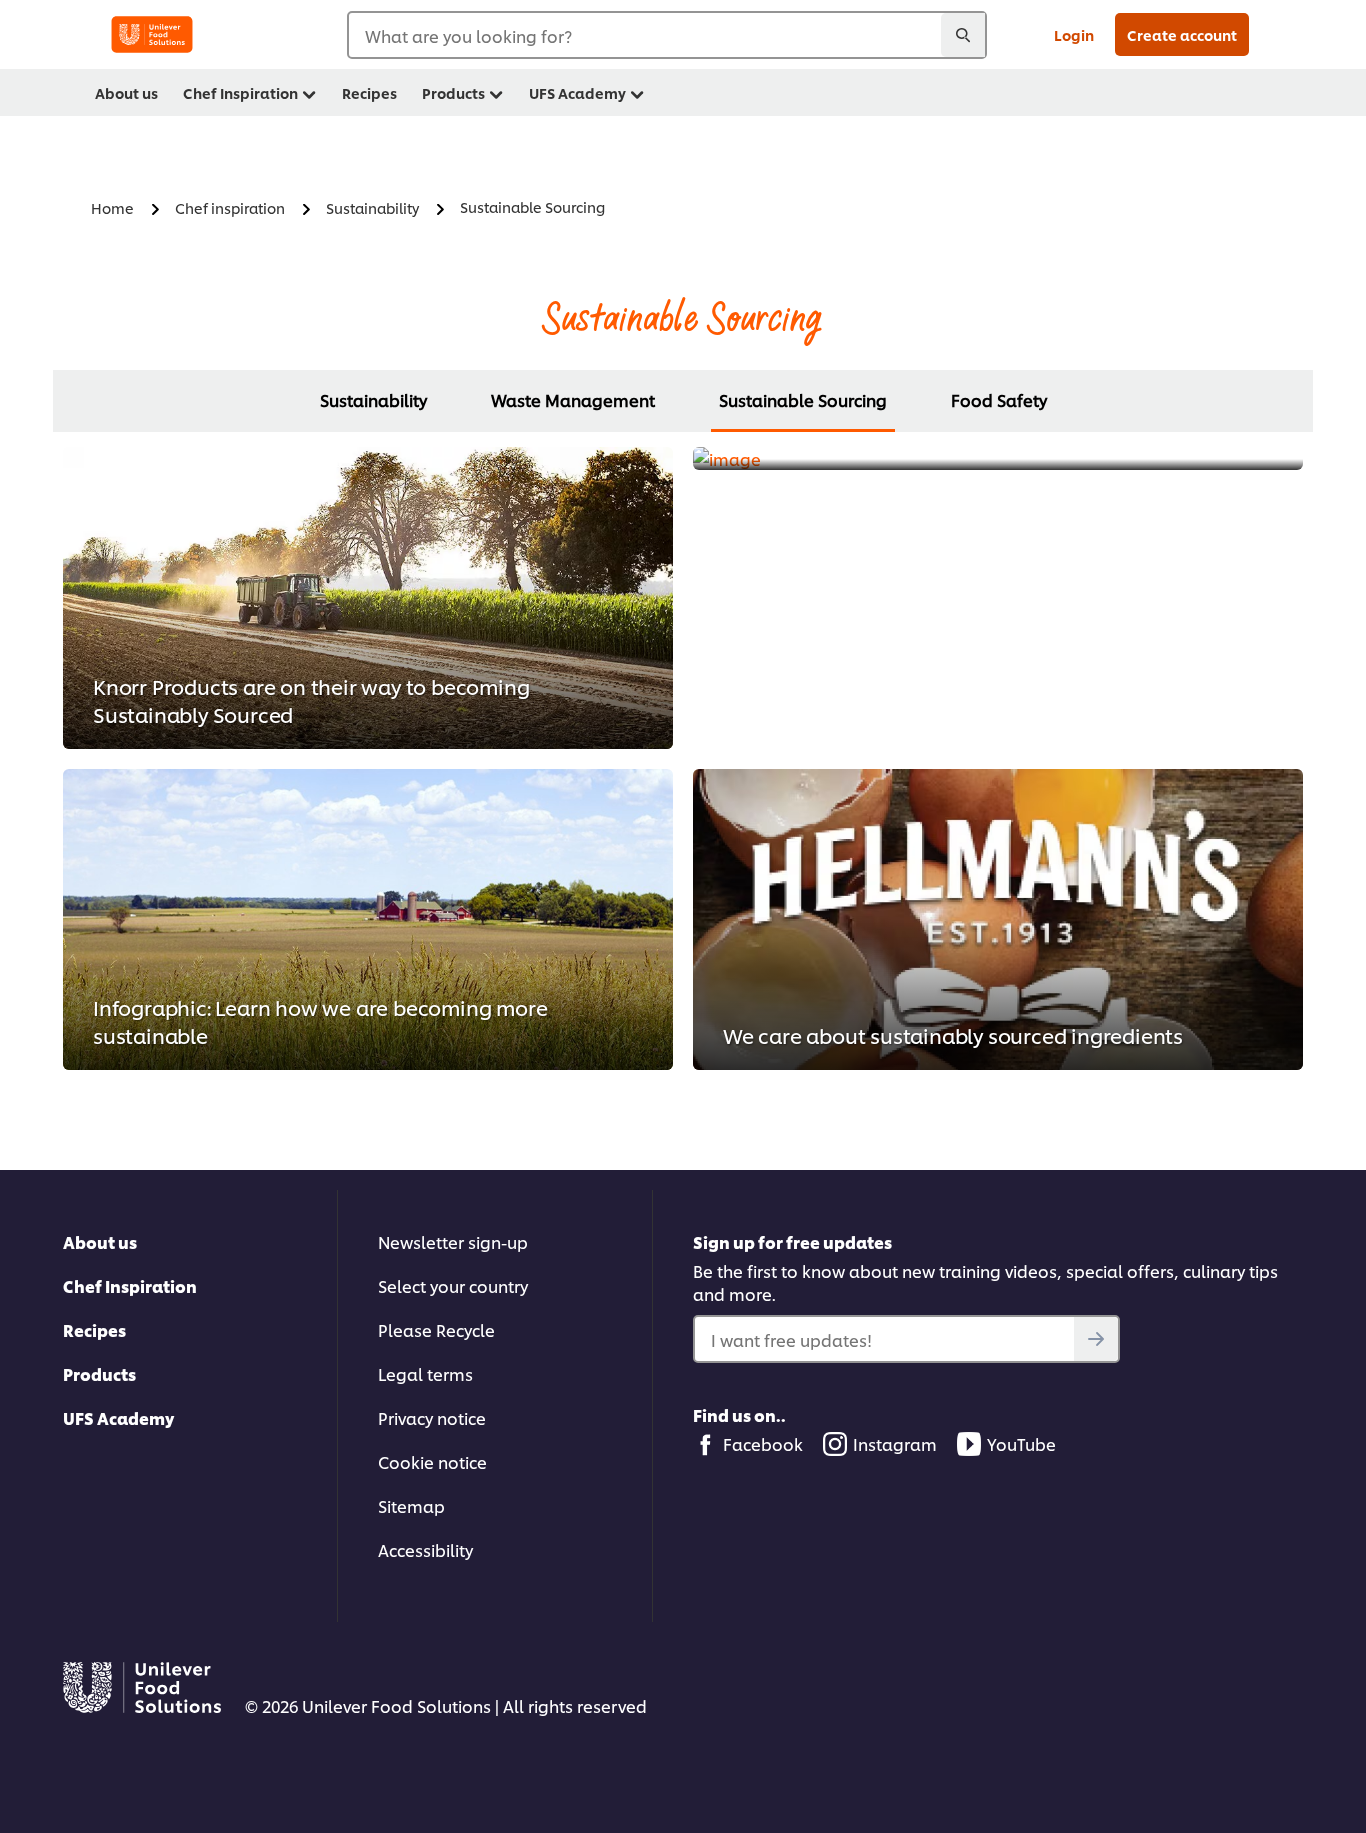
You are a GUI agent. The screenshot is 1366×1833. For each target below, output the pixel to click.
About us (100, 1241)
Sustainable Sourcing (803, 399)
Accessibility (425, 1549)
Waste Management (573, 399)
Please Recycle (436, 1329)
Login (1074, 34)
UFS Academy (118, 1417)
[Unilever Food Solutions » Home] (152, 34)
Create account (1182, 34)
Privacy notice (432, 1417)
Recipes (94, 1329)
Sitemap (411, 1505)
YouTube (1021, 1443)
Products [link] (453, 92)
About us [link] (126, 92)
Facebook (763, 1443)
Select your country (453, 1285)
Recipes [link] (369, 92)
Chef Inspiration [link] (240, 92)
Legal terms (425, 1373)
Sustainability (373, 399)
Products (99, 1373)
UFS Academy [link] (577, 92)
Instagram (895, 1443)
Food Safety (999, 399)
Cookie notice (432, 1461)
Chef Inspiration (130, 1285)
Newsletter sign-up (453, 1241)
